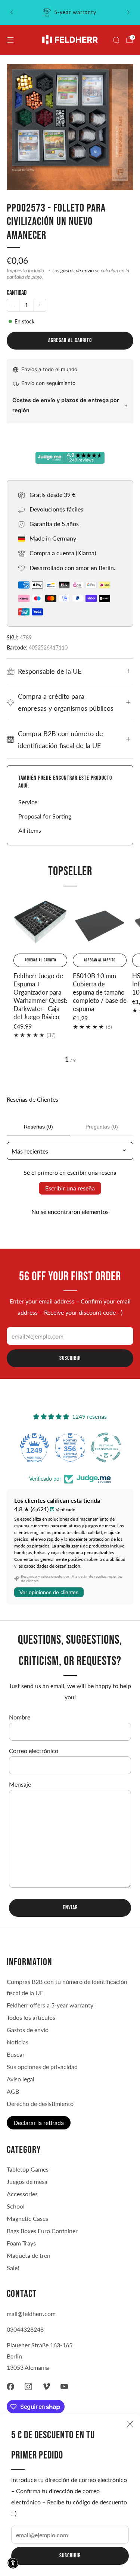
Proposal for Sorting (45, 816)
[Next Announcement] (128, 12)
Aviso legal (21, 2079)
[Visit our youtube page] (64, 2386)
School (16, 2206)
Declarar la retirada (39, 2123)
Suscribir (70, 2556)
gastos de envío (77, 270)
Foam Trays (21, 2243)
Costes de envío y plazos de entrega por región (66, 405)
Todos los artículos (31, 2017)
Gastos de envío (28, 2030)
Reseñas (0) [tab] (38, 1127)
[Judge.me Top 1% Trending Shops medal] (106, 1447)
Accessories (22, 2194)
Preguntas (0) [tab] (102, 1127)
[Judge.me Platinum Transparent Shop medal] (70, 1447)
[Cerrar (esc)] (130, 2424)
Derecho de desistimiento (40, 2104)
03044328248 (25, 2329)
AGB (13, 2091)
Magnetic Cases (27, 2218)
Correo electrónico (34, 1751)
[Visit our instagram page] (28, 2386)
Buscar (16, 2054)
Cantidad (17, 293)
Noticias (18, 2042)
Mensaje (20, 1784)
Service (28, 802)
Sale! (13, 2268)
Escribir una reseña (70, 1188)
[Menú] (10, 40)
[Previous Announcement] (12, 12)
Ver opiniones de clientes (49, 1592)
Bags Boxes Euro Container (42, 2231)
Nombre (20, 1717)
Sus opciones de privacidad (42, 2067)
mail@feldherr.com (31, 2314)
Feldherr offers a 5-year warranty (50, 2005)
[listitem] (70, 12)
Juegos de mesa (27, 2181)
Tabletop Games (28, 2169)
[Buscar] (116, 40)
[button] (13, 2563)
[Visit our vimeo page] (46, 2386)
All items (30, 830)
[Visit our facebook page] (10, 2386)
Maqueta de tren (29, 2255)
